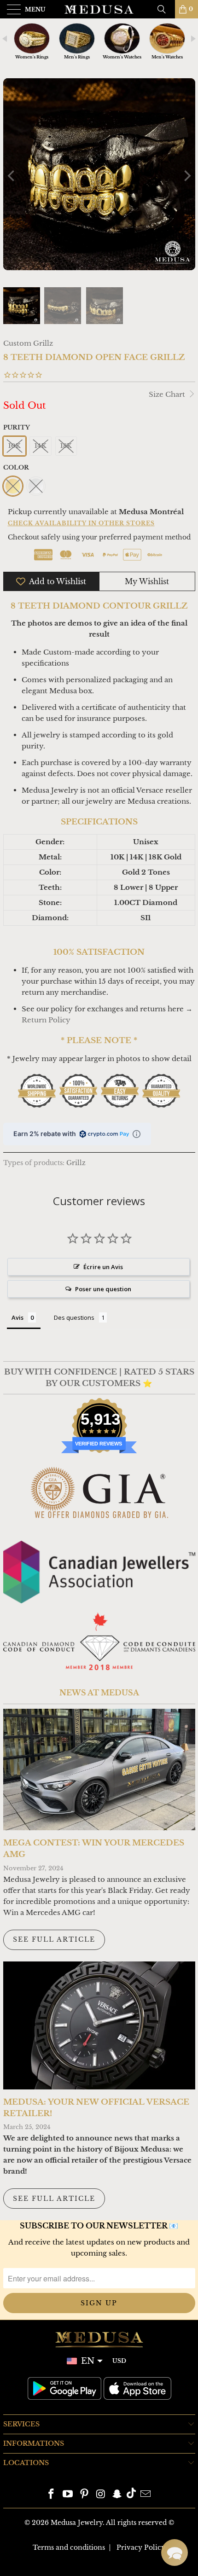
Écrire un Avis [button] (103, 1267)
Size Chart (168, 394)
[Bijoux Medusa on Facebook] (52, 2495)
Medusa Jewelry (77, 2523)
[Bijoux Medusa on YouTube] (68, 2495)
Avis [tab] (17, 1317)
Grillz (76, 1163)
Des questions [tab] (74, 1317)
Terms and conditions (69, 2547)
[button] (175, 2553)
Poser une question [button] (103, 1289)
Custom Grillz (28, 343)
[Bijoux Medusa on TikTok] (131, 2495)
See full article (54, 1939)
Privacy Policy (141, 2547)
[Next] (186, 176)
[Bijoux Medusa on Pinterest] (84, 2495)
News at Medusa (99, 1693)
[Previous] (12, 176)
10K (15, 446)
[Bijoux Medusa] (99, 9)
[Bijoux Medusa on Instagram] (101, 2495)
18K (66, 446)
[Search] (165, 9)
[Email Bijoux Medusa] (146, 2495)
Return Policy (46, 1020)
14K (41, 446)
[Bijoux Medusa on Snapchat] (117, 2495)
